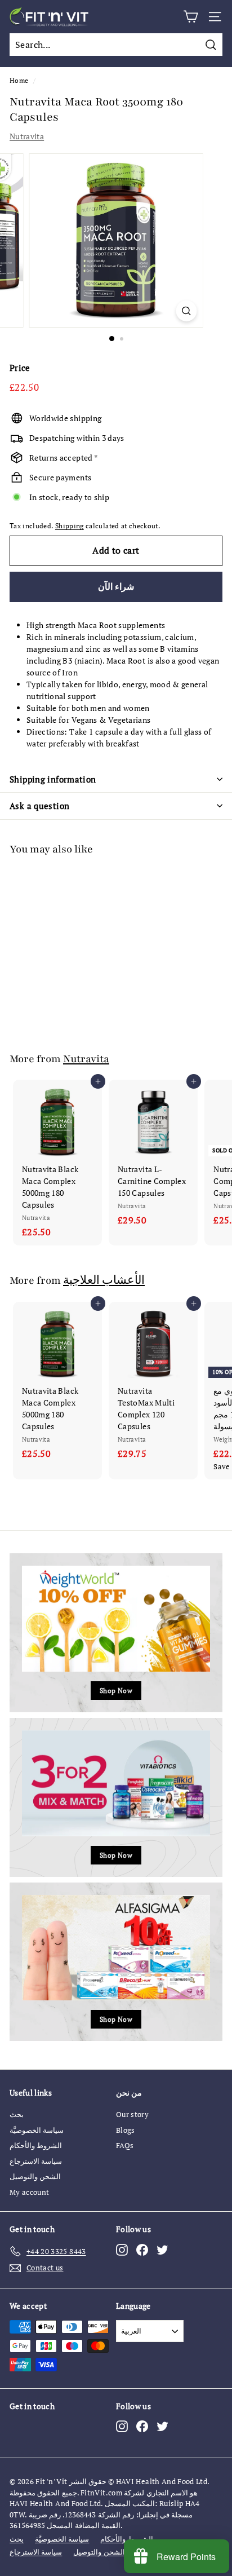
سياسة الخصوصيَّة (37, 2130)
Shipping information (53, 779)
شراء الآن (116, 586)
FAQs (125, 2145)
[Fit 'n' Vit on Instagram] (122, 2249)
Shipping (70, 526)
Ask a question (39, 806)
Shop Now (116, 1691)
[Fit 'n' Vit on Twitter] (162, 2249)
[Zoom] (187, 311)
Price (20, 368)
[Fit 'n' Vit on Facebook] (142, 2249)
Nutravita (27, 136)
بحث (17, 2114)
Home (19, 80)
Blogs (126, 2130)
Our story (132, 2114)
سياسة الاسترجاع (36, 2161)
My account (30, 2192)
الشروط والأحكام (36, 2145)
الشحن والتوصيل (35, 2176)
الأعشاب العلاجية (104, 1280)
